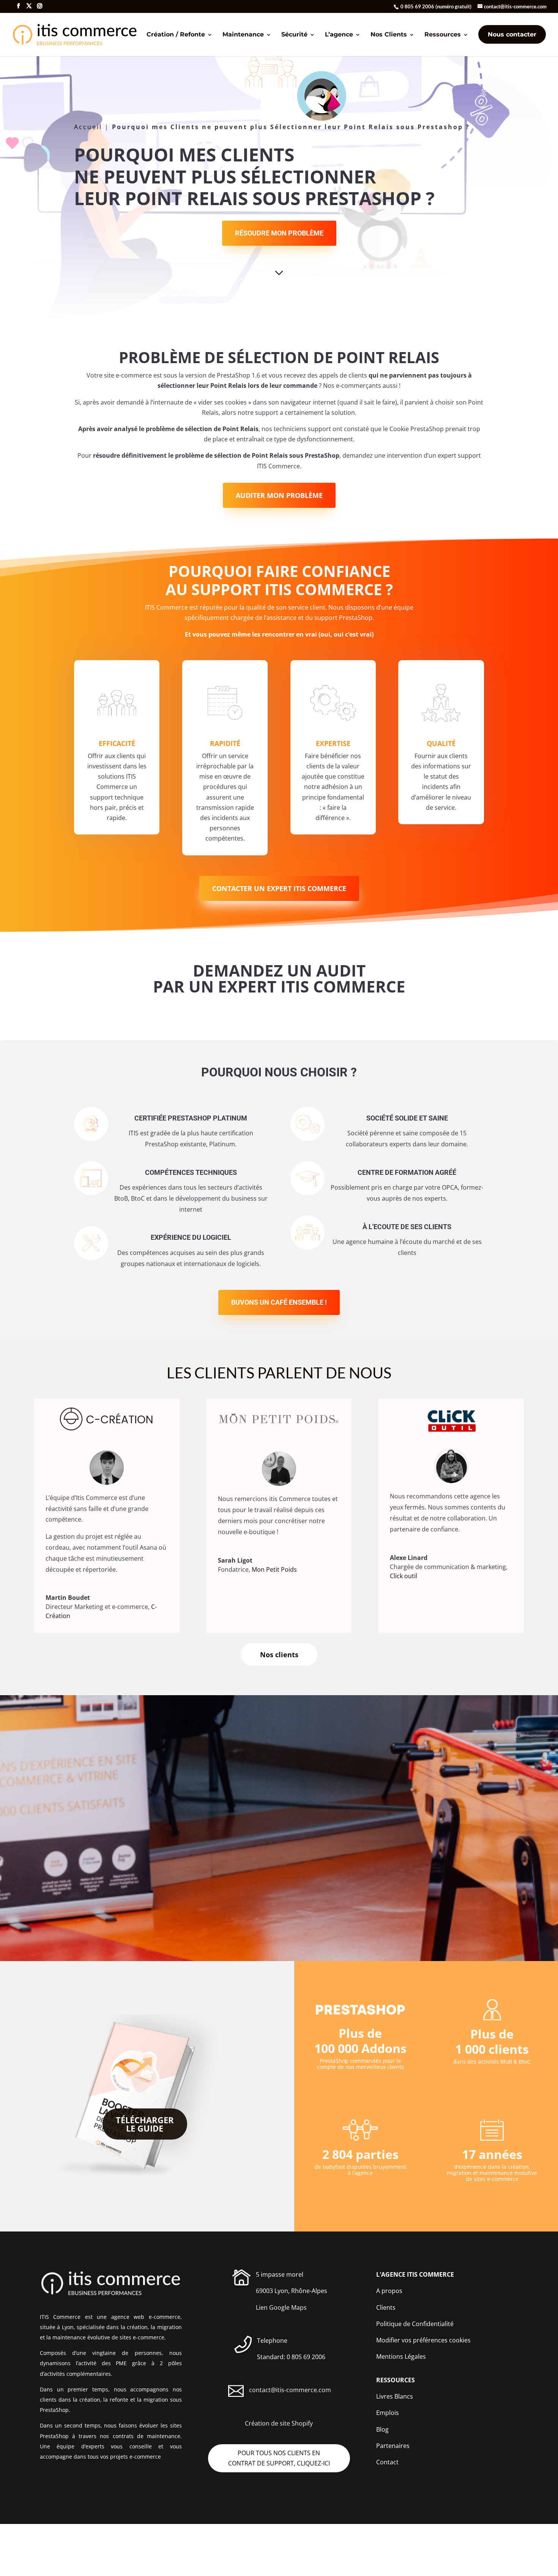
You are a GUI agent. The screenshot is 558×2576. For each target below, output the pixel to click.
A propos (389, 2291)
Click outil (404, 1576)
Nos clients (279, 1655)
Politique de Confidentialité (415, 2324)
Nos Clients (389, 35)
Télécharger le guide (145, 2124)
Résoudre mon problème (279, 233)
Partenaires (393, 2446)
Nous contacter (512, 34)
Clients (386, 2307)
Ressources (443, 35)
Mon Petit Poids (274, 1569)
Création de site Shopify (279, 2423)
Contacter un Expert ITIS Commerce (279, 888)
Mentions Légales (401, 2356)
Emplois (388, 2413)
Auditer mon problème (279, 495)
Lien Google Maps (281, 2307)
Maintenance (243, 35)
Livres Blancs (395, 2396)
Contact (387, 2462)
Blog (382, 2429)
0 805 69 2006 (417, 6)
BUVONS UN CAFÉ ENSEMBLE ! (279, 1302)
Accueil (88, 127)
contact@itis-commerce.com (290, 2390)
